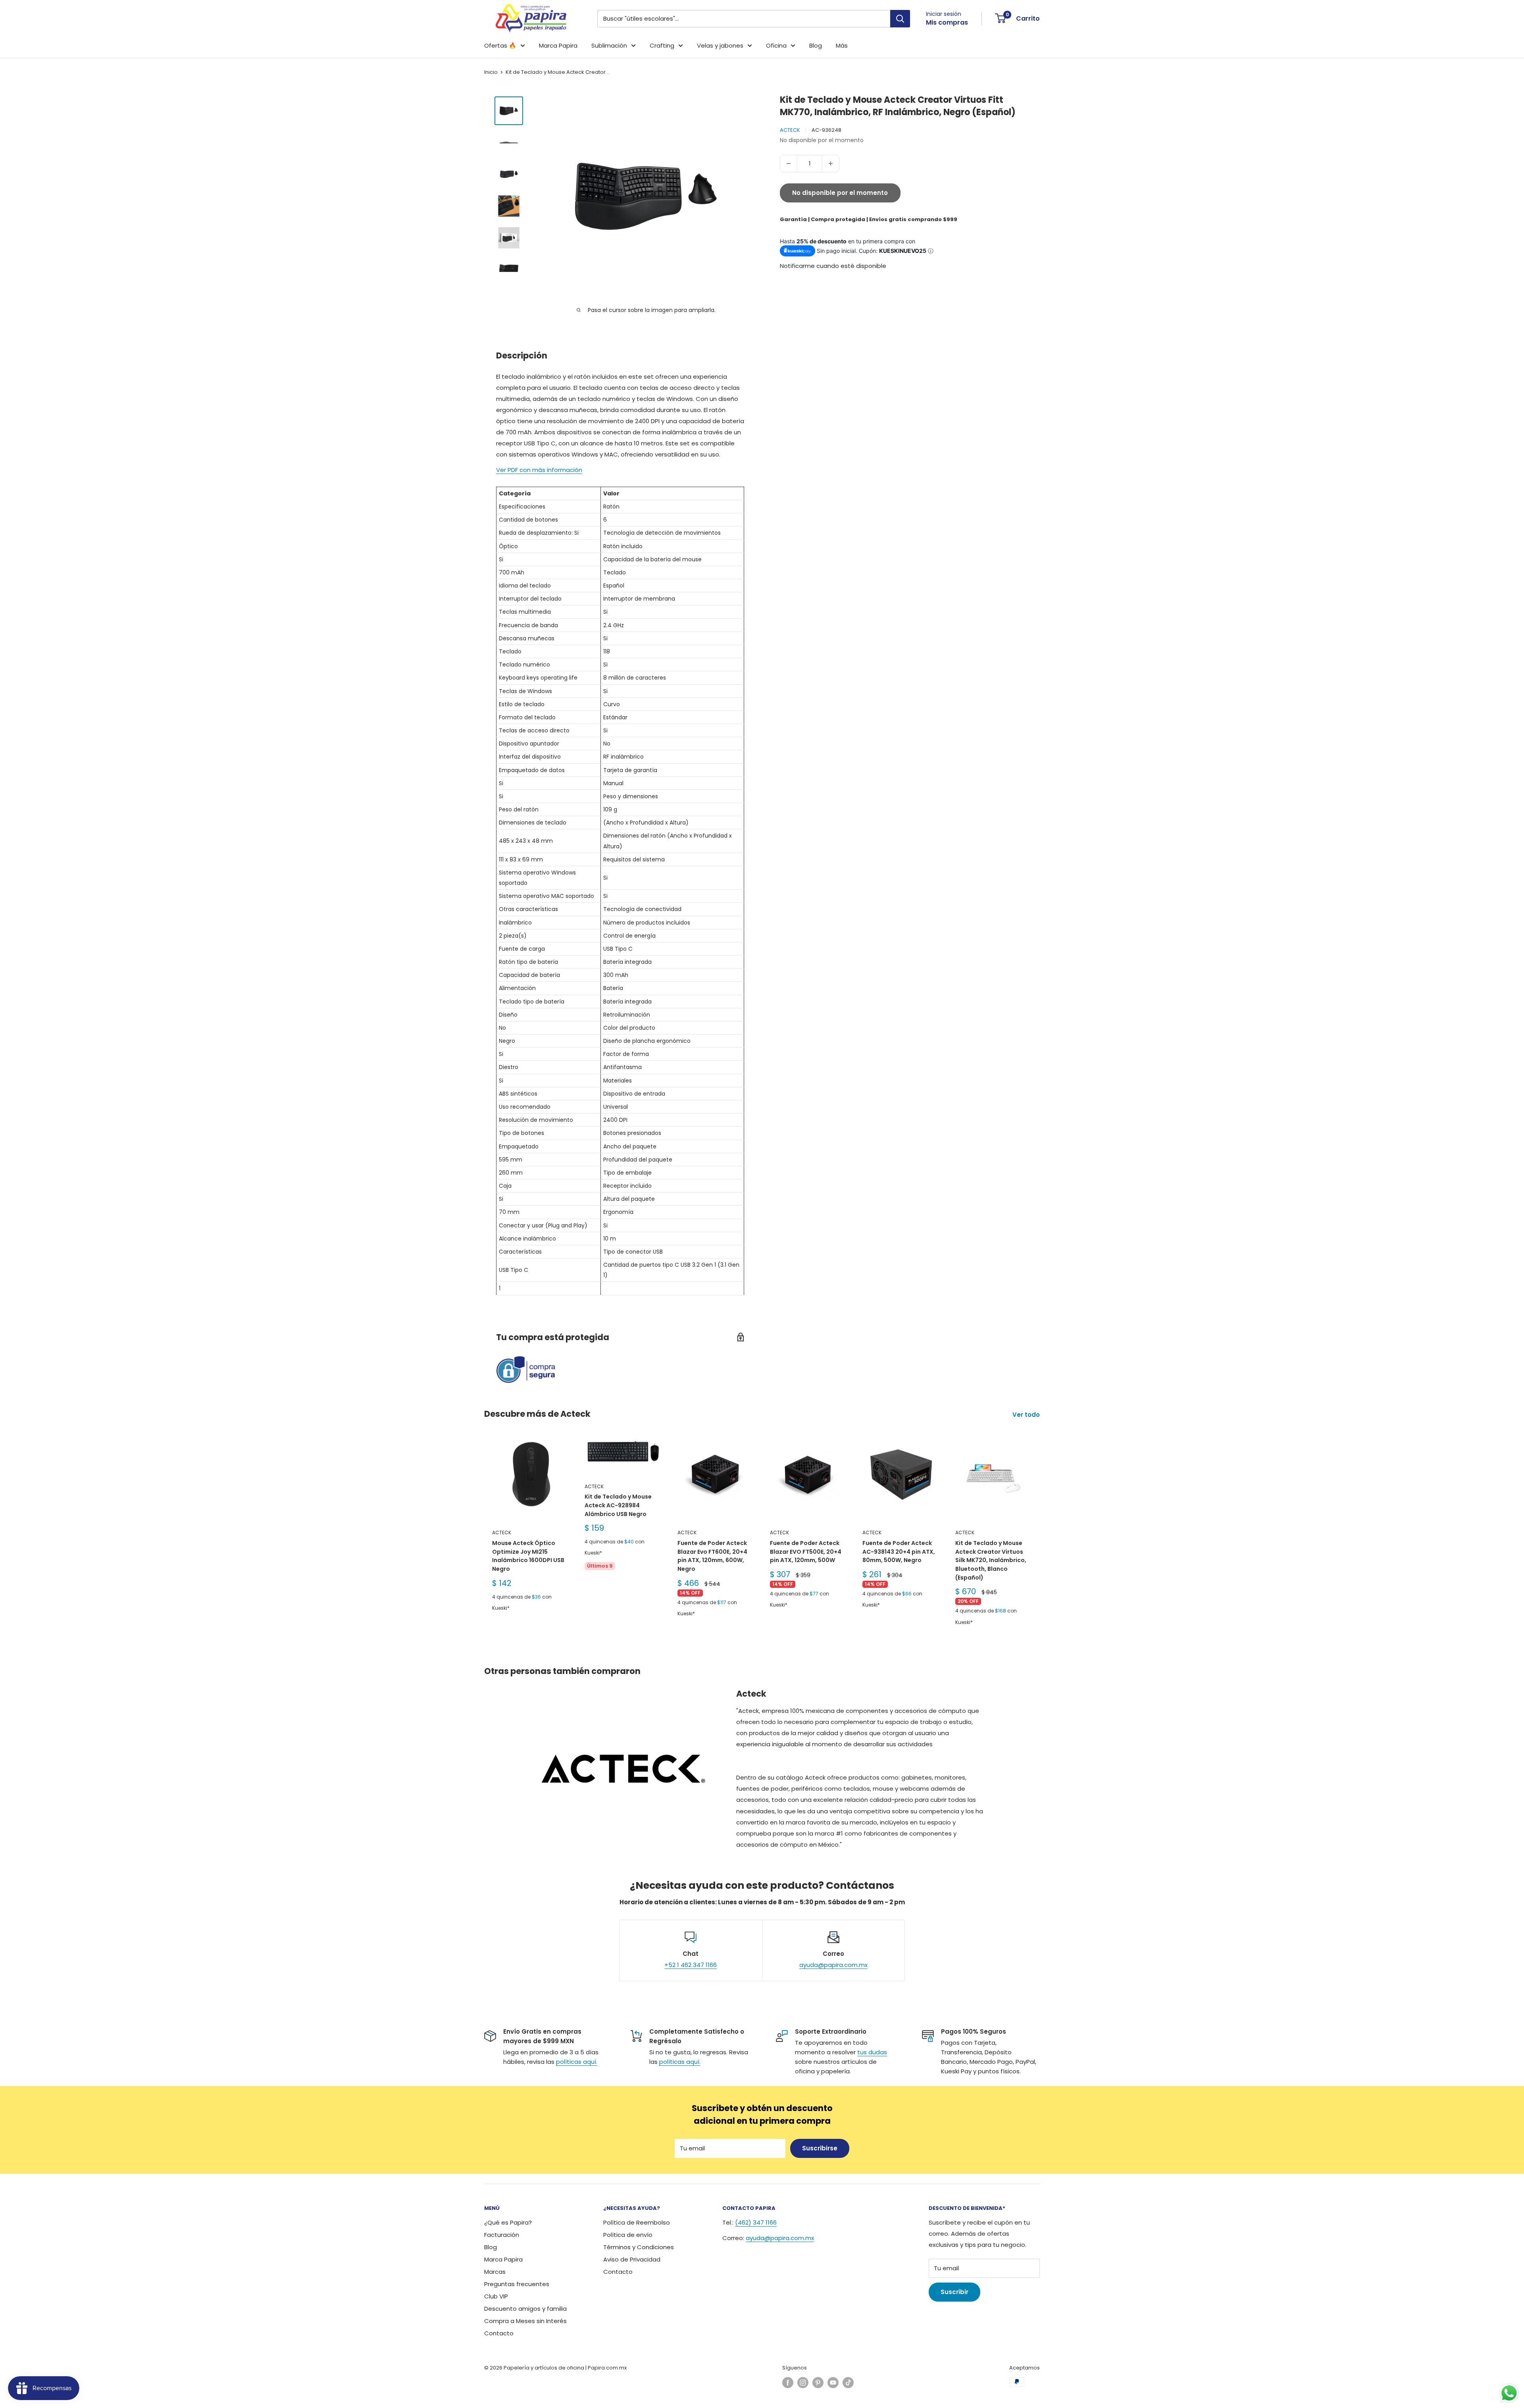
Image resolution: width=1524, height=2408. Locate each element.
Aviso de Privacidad (632, 2259)
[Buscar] (900, 19)
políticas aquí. (577, 2062)
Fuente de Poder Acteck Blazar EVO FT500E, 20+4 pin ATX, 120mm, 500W (806, 1552)
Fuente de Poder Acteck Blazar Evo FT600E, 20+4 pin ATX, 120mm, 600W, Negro (712, 1556)
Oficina (776, 45)
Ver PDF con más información (539, 470)
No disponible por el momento (840, 193)
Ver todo (1027, 1415)
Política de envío (628, 2235)
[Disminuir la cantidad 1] (789, 164)
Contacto (499, 2333)
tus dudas (872, 2052)
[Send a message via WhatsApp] (1509, 2393)
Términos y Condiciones (639, 2247)
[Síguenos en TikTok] (848, 2383)
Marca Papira (558, 45)
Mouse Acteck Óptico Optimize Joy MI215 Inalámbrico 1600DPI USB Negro (528, 1556)
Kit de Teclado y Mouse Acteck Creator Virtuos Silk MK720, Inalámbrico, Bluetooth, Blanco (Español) (991, 1560)
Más (842, 45)
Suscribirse (820, 2148)
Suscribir (954, 2292)
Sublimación (609, 45)
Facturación (502, 2235)
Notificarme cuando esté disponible (833, 266)
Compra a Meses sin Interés (525, 2321)
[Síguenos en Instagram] (803, 2383)
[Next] (1040, 1542)
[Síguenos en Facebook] (788, 2383)
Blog (816, 45)
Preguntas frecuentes (517, 2284)
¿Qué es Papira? (508, 2222)
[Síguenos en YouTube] (833, 2383)
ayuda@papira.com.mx (833, 1965)
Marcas (495, 2272)
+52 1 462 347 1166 (691, 1965)
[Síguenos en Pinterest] (818, 2383)
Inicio (491, 72)
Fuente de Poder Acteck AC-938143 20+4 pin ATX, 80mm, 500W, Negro (899, 1552)
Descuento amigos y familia (525, 2309)
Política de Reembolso (637, 2222)
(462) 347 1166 (756, 2222)
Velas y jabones (720, 45)
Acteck (790, 130)
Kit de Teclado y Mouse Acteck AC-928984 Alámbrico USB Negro (618, 1505)
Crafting (662, 45)
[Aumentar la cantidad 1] (831, 164)
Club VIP (496, 2296)
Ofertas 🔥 (500, 45)
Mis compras (947, 22)
